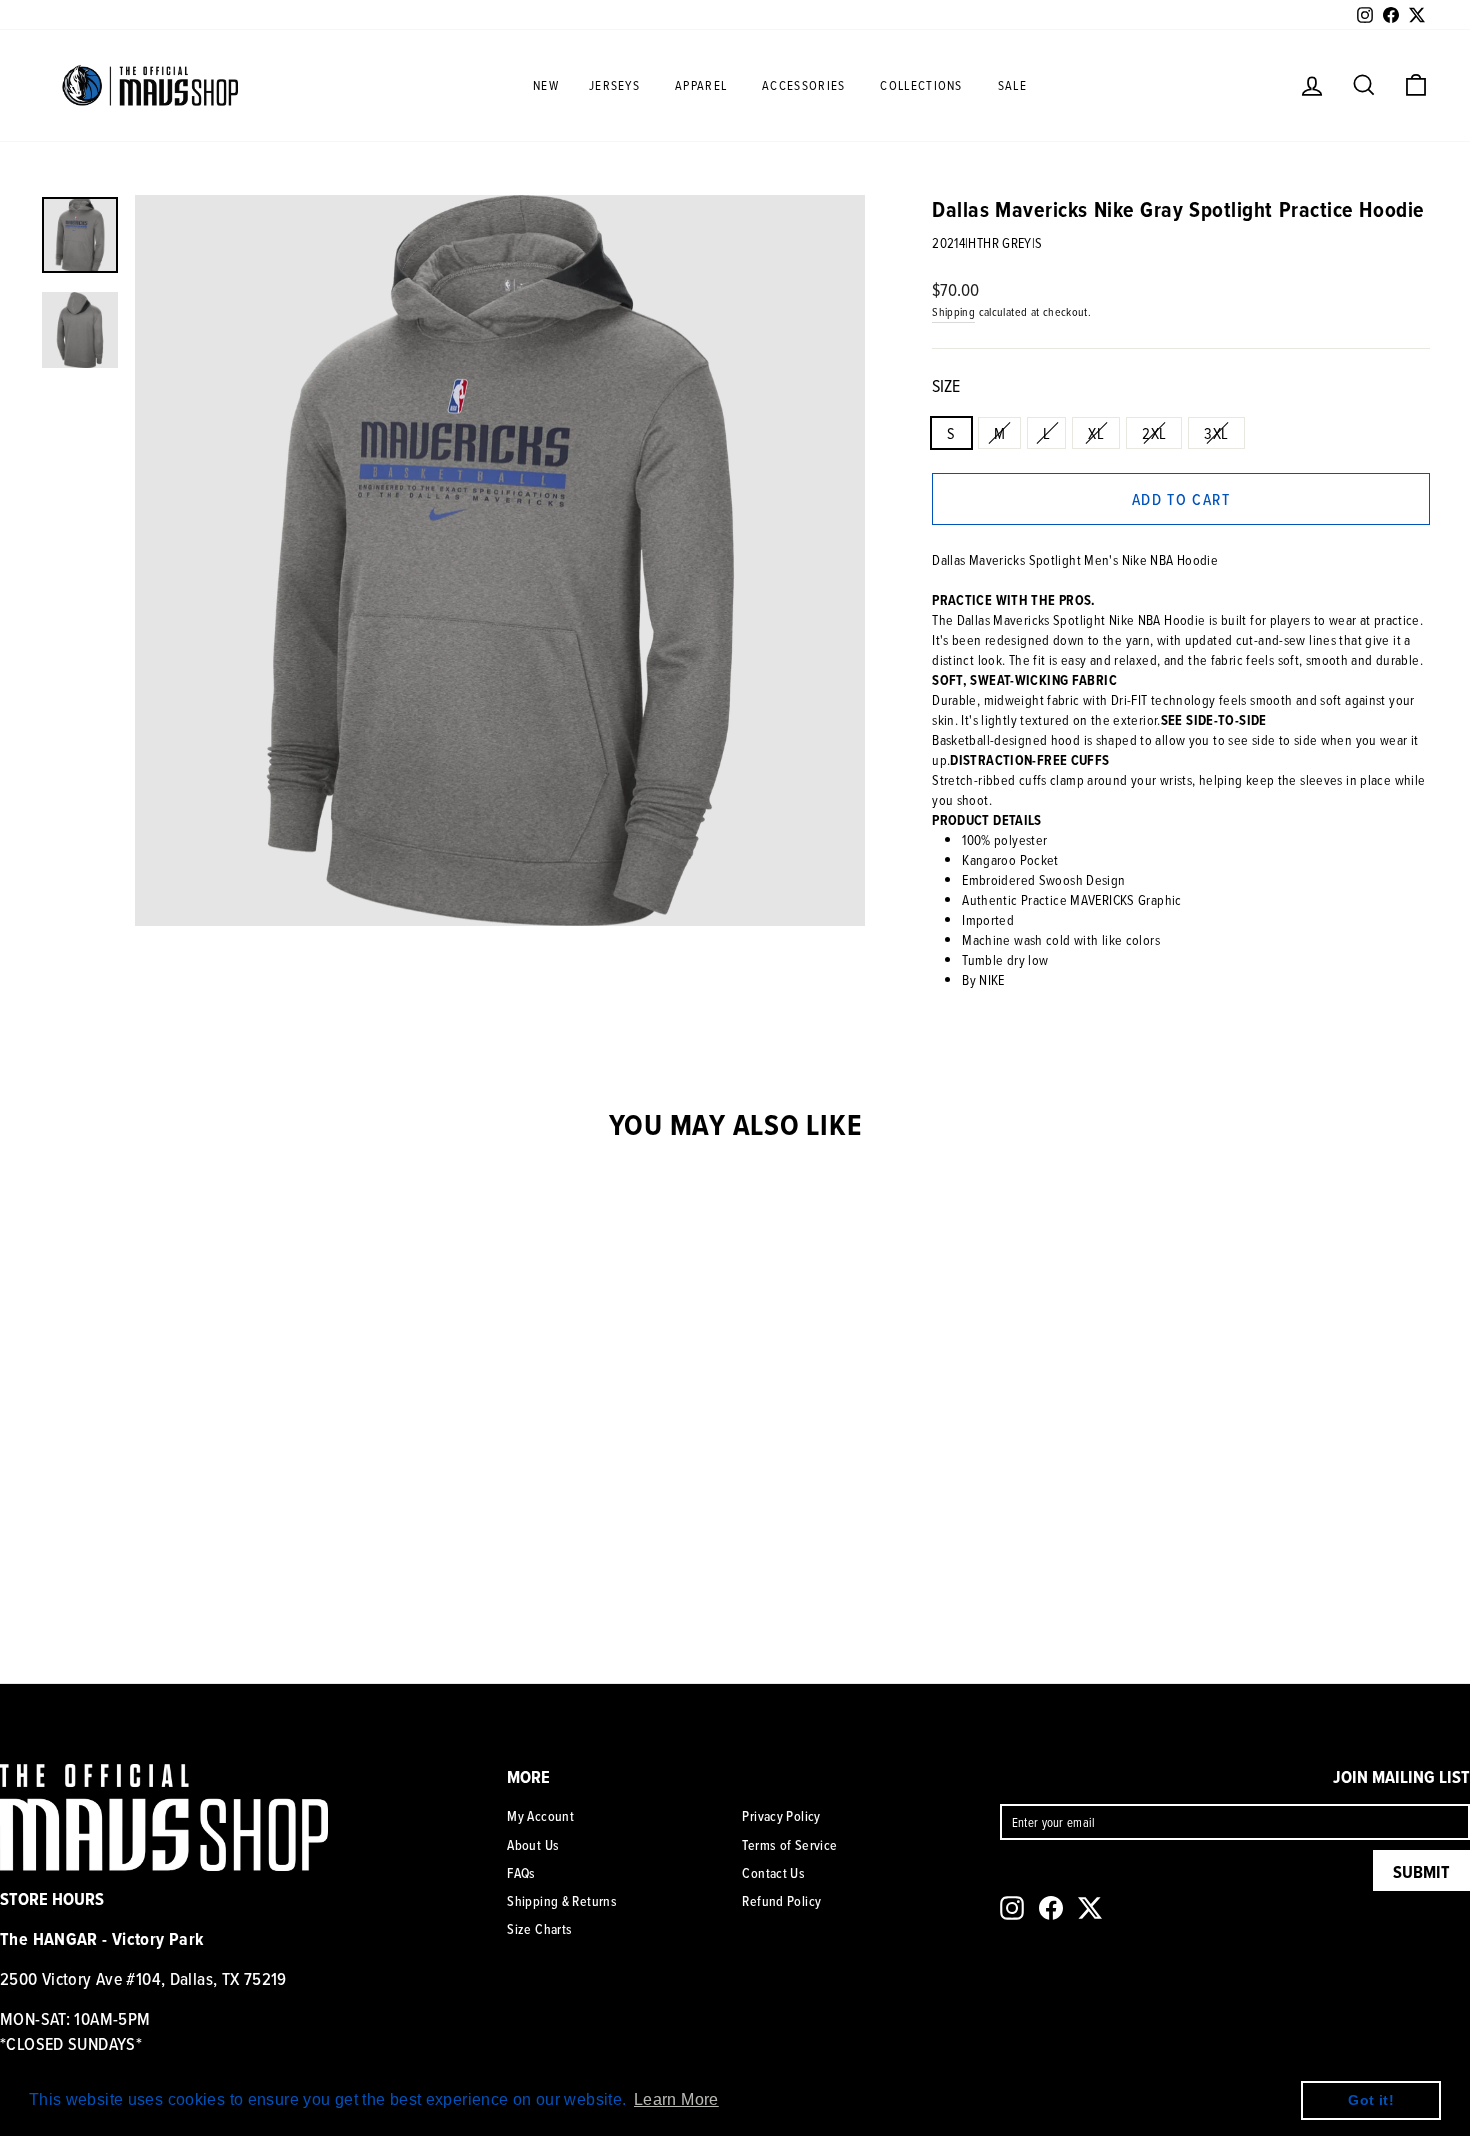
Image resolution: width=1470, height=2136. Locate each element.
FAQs (521, 1873)
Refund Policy (781, 1901)
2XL (1154, 433)
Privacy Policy (781, 1816)
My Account (540, 1816)
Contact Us (773, 1873)
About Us (533, 1845)
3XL (1216, 433)
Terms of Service (789, 1845)
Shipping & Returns (562, 1901)
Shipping (953, 311)
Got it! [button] (1371, 2100)
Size (946, 386)
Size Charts (539, 1929)
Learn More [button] (676, 2099)
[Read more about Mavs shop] (150, 85)
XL (1096, 433)
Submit (1421, 1871)
